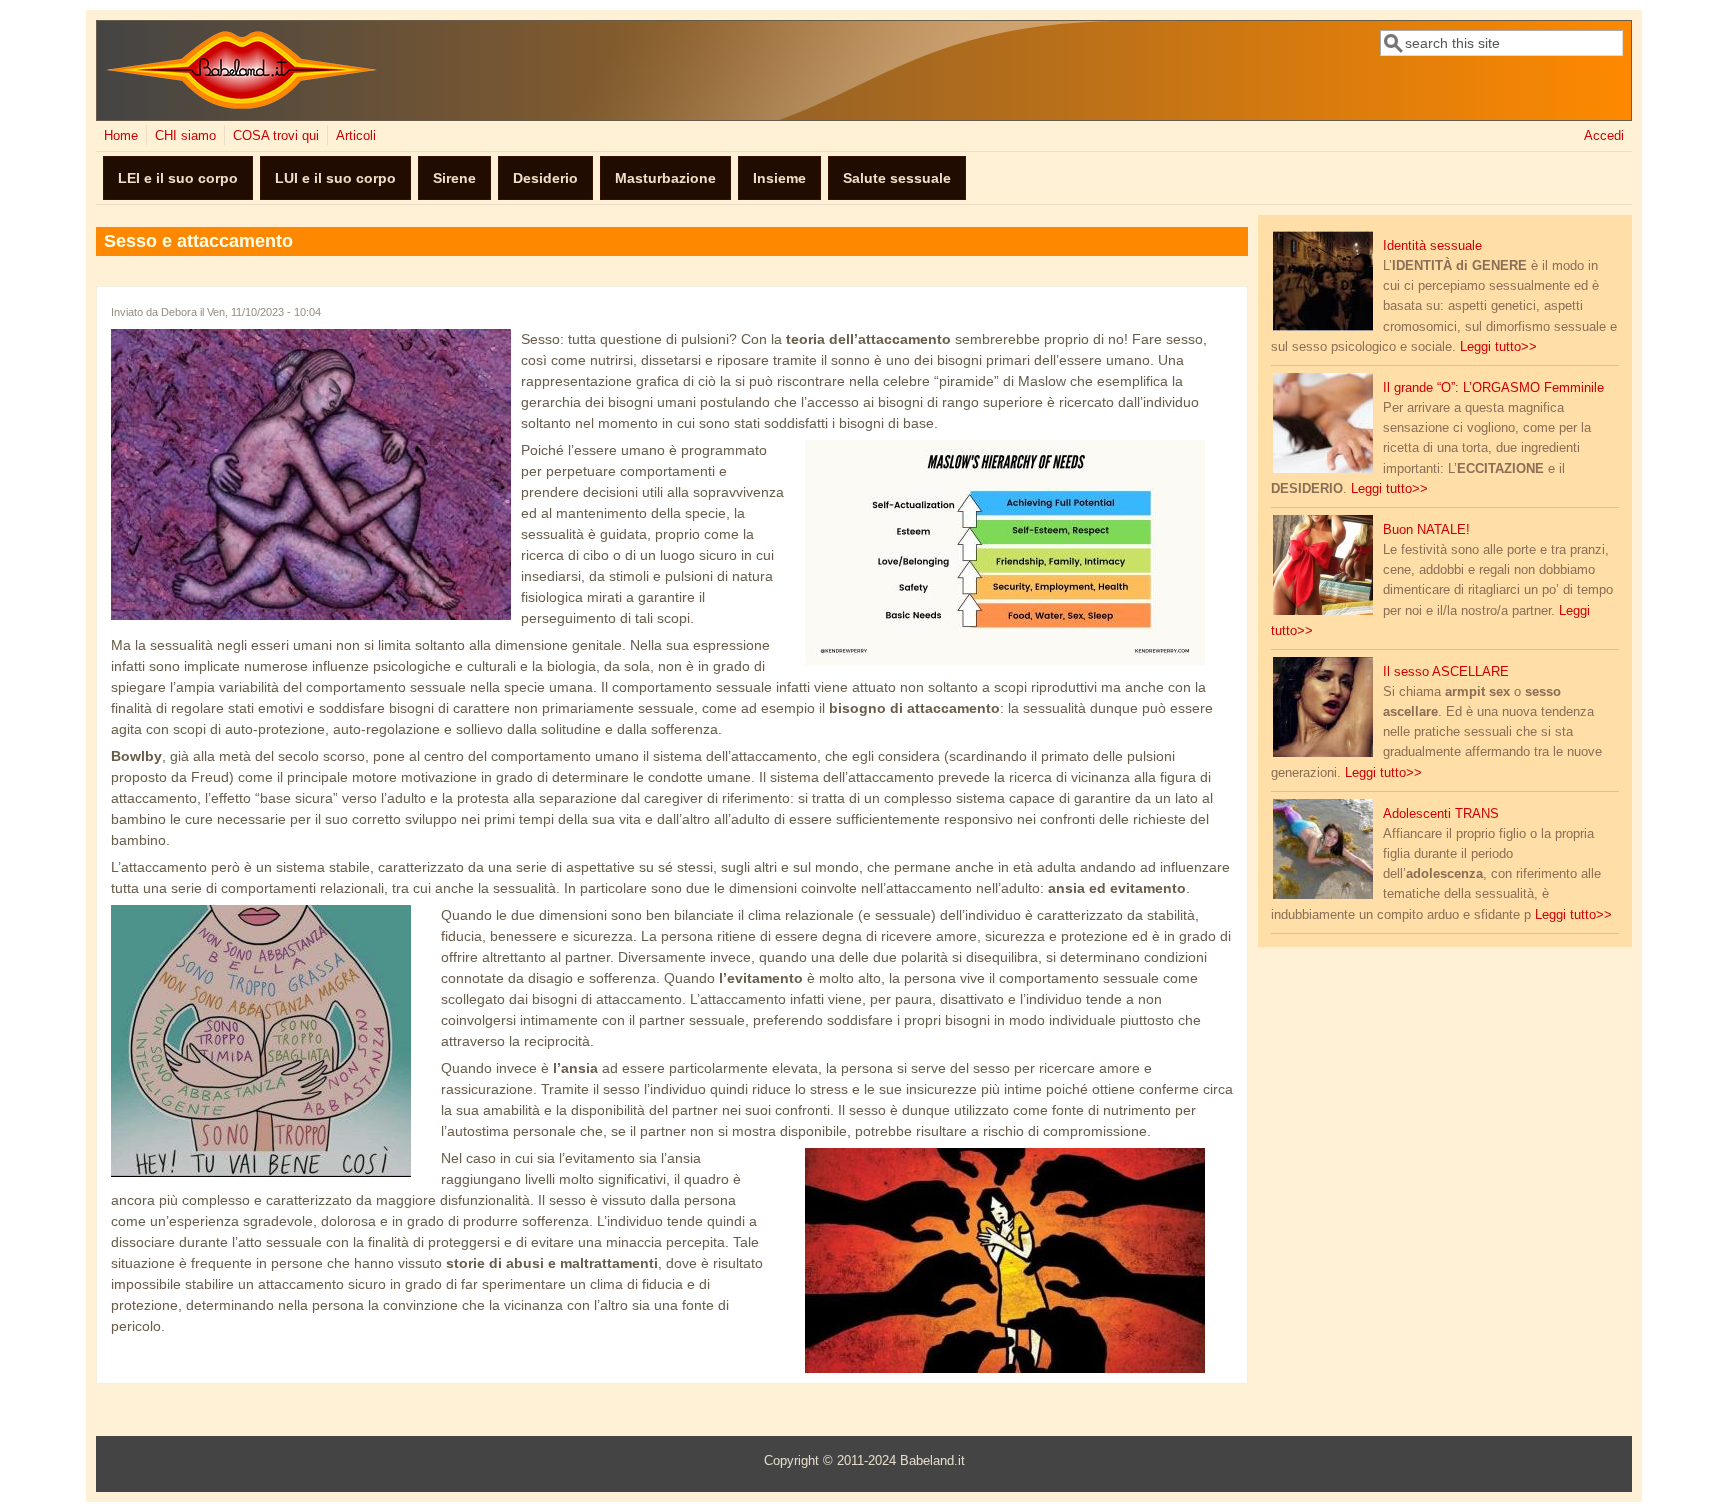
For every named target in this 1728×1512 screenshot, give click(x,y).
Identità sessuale (1432, 246)
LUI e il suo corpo (335, 178)
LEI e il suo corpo (178, 178)
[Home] (241, 105)
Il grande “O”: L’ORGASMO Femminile (1493, 388)
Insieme (779, 178)
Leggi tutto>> (1498, 347)
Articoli (356, 136)
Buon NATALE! (1426, 530)
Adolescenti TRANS (1441, 814)
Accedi (1604, 136)
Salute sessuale (897, 178)
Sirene (454, 178)
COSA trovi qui (276, 136)
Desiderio (545, 178)
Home (121, 136)
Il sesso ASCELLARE (1446, 672)
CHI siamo (185, 136)
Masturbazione (665, 178)
